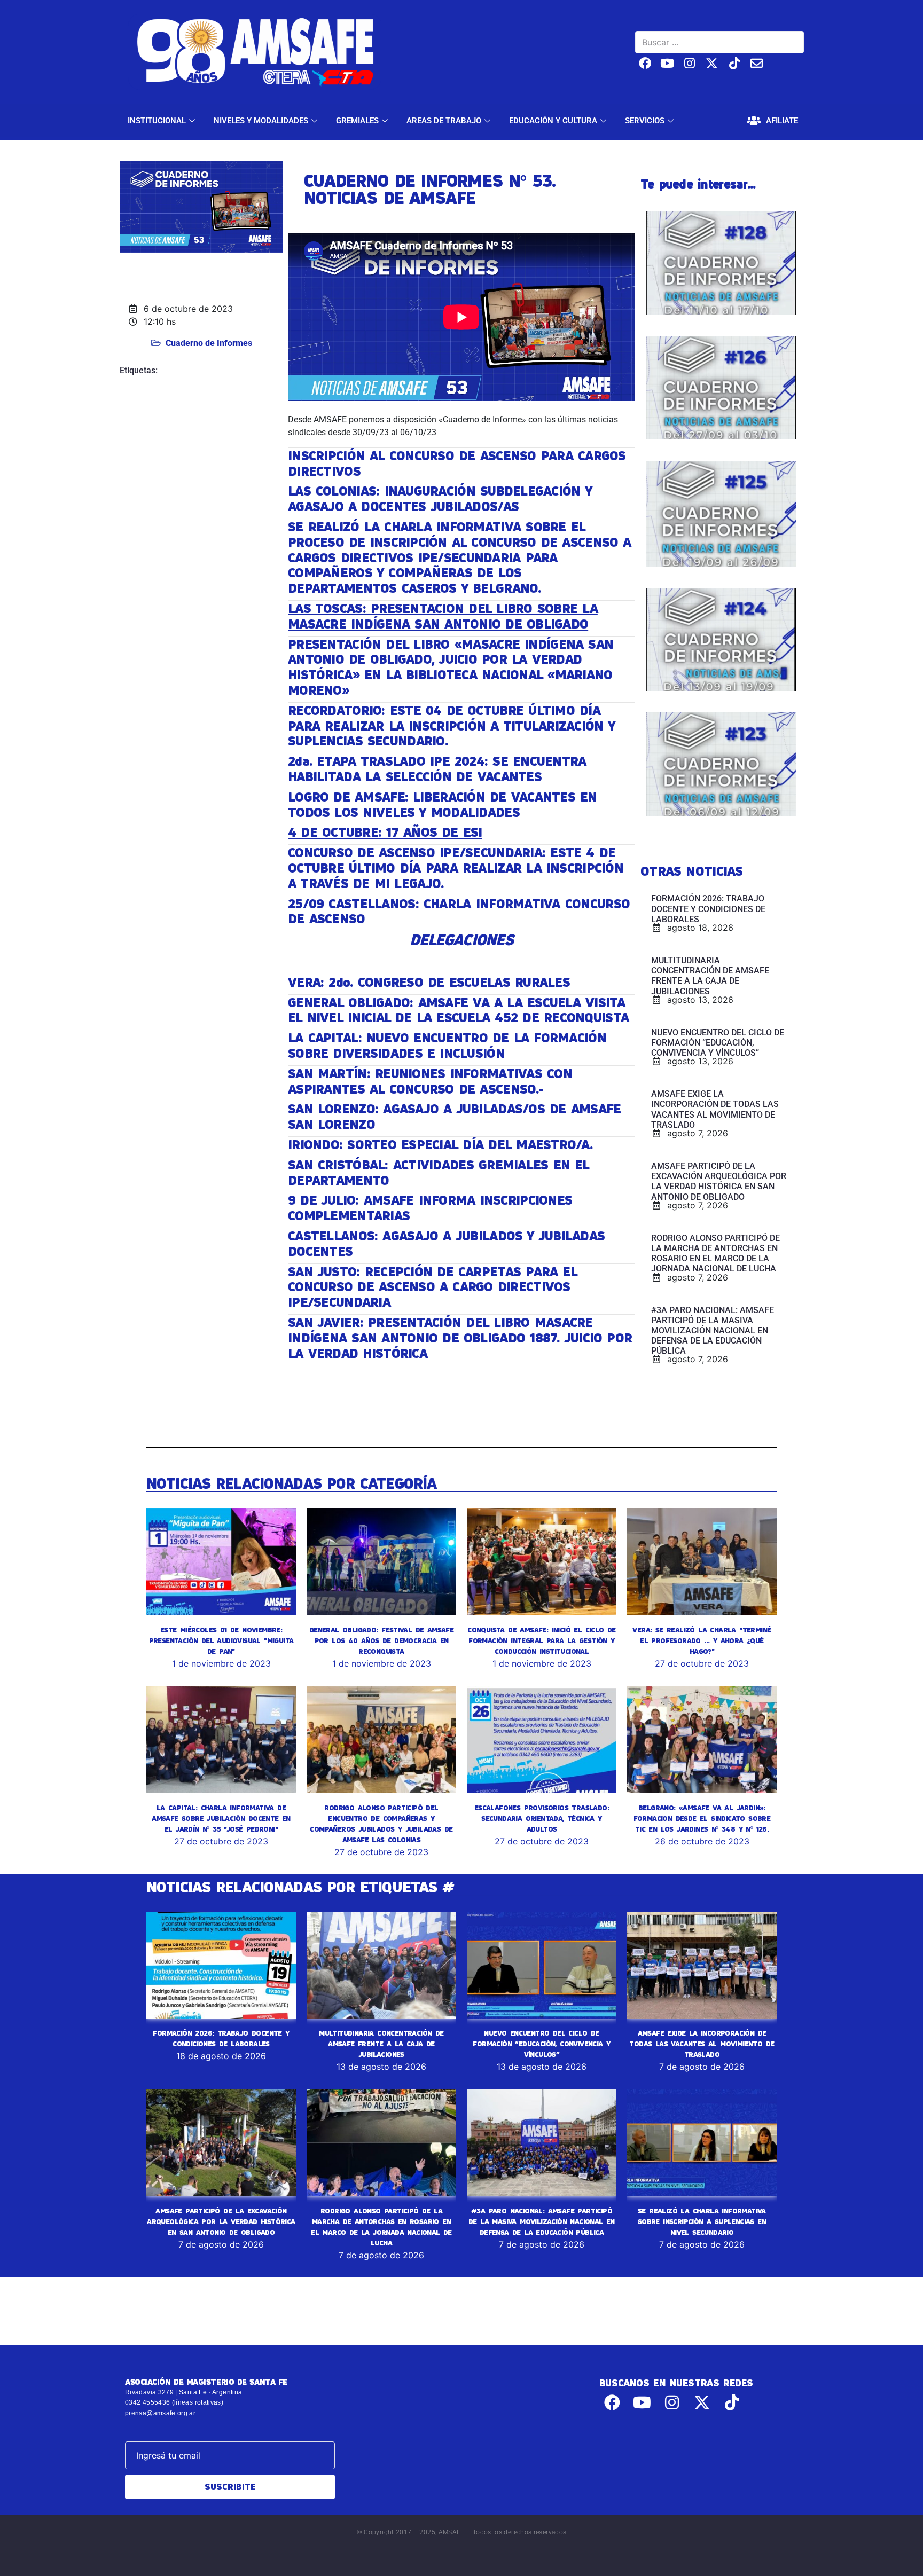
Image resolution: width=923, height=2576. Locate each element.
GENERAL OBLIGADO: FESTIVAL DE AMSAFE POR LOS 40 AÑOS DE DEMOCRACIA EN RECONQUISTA (381, 1640)
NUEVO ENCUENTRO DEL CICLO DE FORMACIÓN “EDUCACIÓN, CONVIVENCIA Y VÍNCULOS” (541, 2044)
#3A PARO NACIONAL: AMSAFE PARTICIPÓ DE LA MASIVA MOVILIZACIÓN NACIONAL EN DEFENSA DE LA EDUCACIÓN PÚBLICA (542, 2221)
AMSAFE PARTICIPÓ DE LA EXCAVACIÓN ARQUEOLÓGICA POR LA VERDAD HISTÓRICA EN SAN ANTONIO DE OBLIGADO (221, 2221)
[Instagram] (690, 63)
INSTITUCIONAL (157, 121)
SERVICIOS (645, 121)
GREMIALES (357, 121)
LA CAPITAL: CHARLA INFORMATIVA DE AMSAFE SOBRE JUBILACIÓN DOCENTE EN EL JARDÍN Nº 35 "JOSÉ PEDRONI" (221, 1818)
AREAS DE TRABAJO (444, 121)
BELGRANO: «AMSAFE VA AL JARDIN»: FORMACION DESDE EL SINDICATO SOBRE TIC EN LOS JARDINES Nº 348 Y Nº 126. (702, 1818)
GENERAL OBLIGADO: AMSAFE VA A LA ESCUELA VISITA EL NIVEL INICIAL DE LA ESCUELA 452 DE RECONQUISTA (458, 1010)
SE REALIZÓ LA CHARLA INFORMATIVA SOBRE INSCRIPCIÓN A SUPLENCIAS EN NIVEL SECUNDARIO (702, 2221)
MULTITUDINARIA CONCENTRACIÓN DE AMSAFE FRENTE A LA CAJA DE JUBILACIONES (381, 2044)
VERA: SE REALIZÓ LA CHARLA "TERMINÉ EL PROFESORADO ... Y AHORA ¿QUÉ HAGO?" (702, 1640)
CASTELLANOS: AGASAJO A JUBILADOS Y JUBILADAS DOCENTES (446, 1243)
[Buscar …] (719, 42)
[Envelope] (757, 63)
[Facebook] (645, 63)
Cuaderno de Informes (209, 343)
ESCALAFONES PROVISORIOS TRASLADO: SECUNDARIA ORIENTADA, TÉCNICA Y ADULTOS (542, 1818)
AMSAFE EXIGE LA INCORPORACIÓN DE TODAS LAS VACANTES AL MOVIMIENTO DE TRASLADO (702, 2044)
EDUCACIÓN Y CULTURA (553, 121)
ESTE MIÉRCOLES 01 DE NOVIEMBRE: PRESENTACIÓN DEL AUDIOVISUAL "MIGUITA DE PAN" (221, 1640)
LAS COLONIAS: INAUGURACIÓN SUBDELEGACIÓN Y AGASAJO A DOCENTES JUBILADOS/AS (440, 498)
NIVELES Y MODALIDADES (261, 121)
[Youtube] (667, 63)
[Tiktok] (734, 63)
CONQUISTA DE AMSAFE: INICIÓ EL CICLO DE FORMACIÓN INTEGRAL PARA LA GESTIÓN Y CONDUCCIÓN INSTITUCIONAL (542, 1640)
